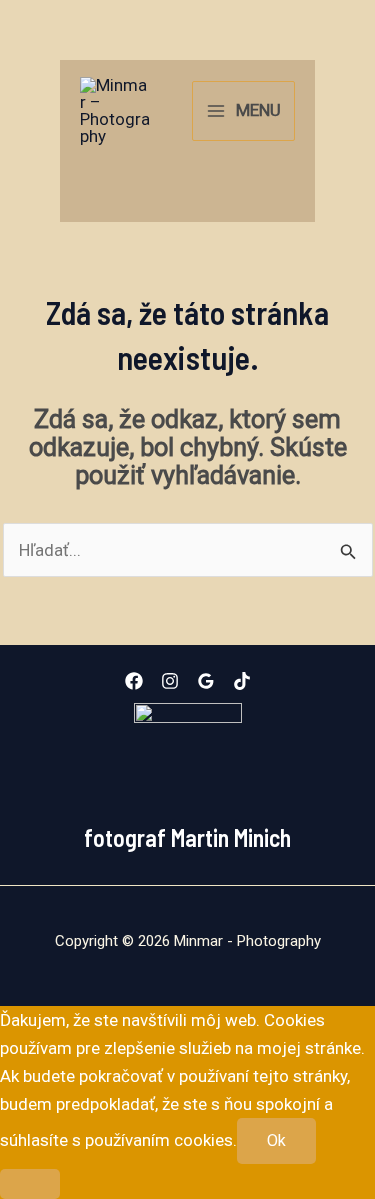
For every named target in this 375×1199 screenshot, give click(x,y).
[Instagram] (170, 681)
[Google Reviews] (206, 681)
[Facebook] (134, 681)
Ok (276, 1140)
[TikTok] (242, 681)
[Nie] (30, 1184)
